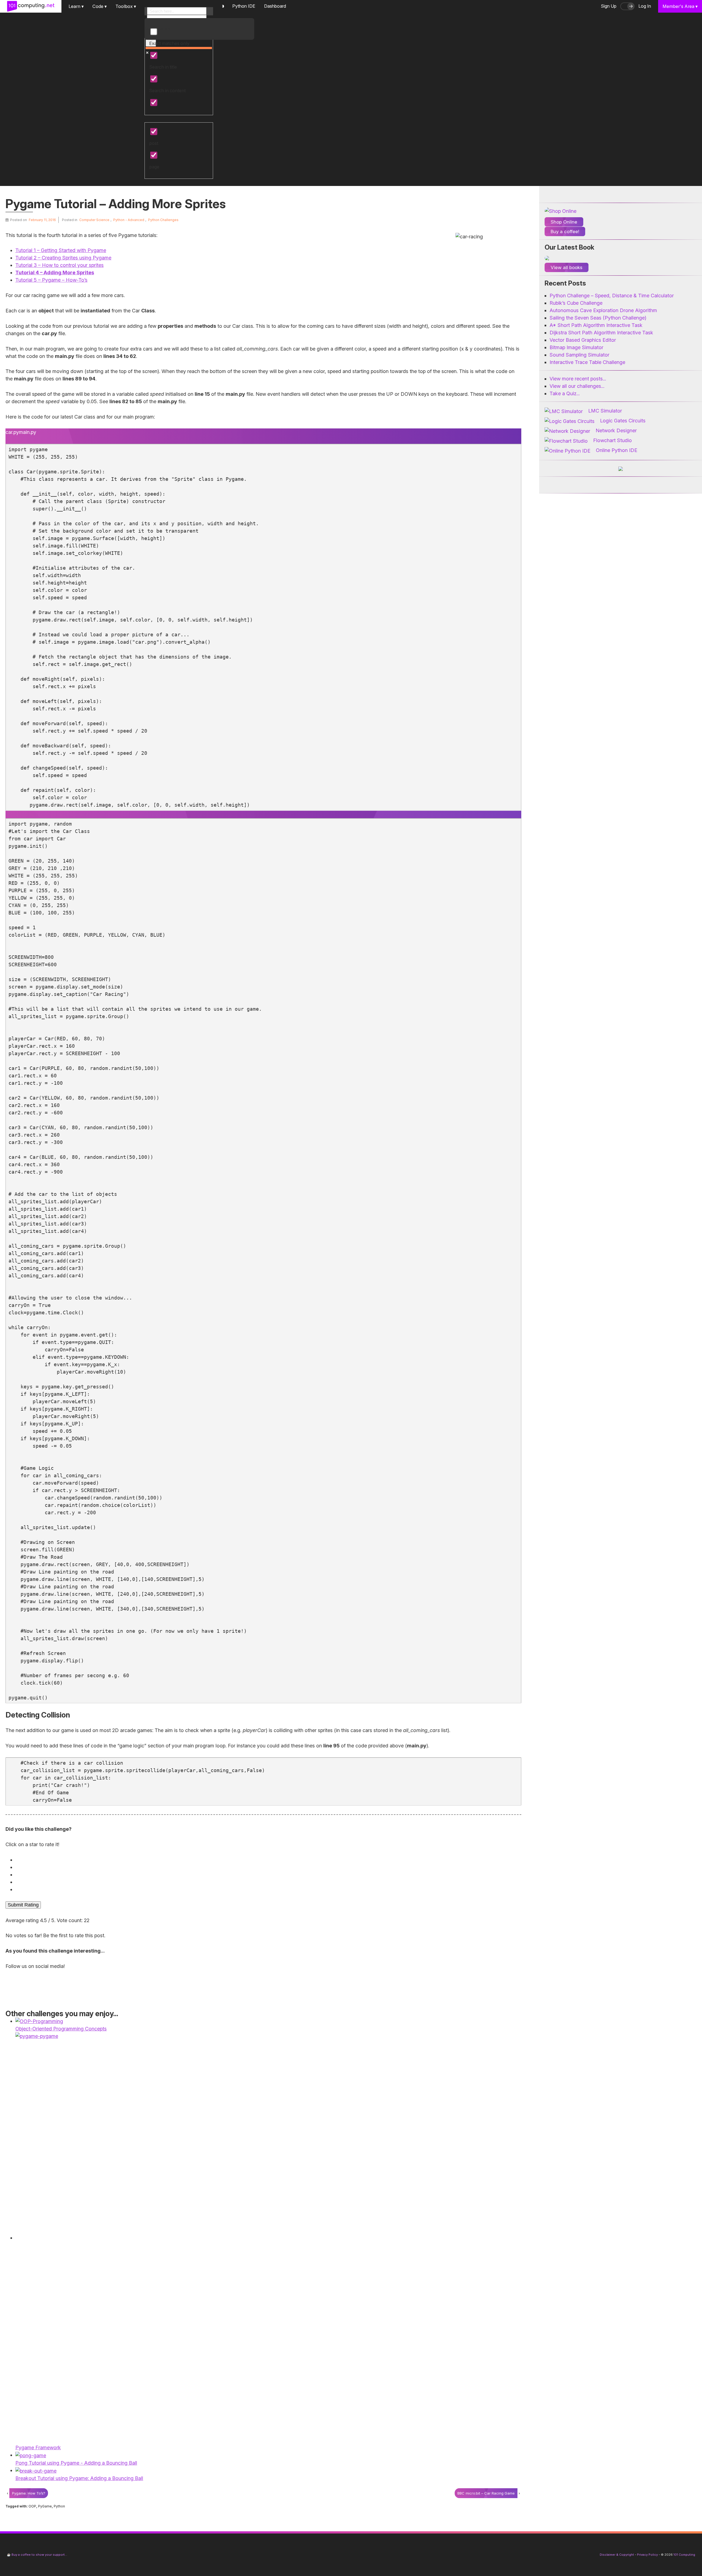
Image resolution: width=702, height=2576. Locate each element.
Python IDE (244, 6)
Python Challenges (163, 220)
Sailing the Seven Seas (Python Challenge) (598, 318)
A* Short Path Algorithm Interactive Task (596, 325)
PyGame (45, 2506)
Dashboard (275, 6)
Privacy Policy (647, 2555)
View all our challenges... (577, 386)
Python (59, 2506)
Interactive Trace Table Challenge (587, 362)
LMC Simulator (605, 411)
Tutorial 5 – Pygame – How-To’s (51, 280)
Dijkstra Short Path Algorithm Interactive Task (601, 333)
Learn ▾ (76, 6)
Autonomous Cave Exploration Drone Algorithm (603, 310)
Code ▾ (100, 6)
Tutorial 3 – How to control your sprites (60, 265)
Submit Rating (23, 1905)
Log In (645, 6)
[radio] (265, 1860)
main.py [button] (28, 432)
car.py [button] (12, 432)
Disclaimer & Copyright (617, 2555)
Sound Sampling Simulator (579, 355)
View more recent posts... (578, 379)
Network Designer (616, 430)
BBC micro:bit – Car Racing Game (486, 2493)
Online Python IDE (617, 450)
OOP (32, 2506)
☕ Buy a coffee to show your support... (37, 2555)
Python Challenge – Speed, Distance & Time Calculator (612, 296)
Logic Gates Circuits (623, 421)
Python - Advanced (129, 220)
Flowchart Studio (612, 440)
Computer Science (94, 220)
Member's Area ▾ (680, 6)
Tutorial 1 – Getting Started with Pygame (61, 250)
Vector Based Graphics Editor (583, 340)
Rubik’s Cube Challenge (576, 303)
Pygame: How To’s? (29, 2493)
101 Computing (684, 2555)
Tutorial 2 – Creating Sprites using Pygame (63, 258)
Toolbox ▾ (126, 6)
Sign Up (609, 6)
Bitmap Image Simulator (576, 347)
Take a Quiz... (565, 393)
